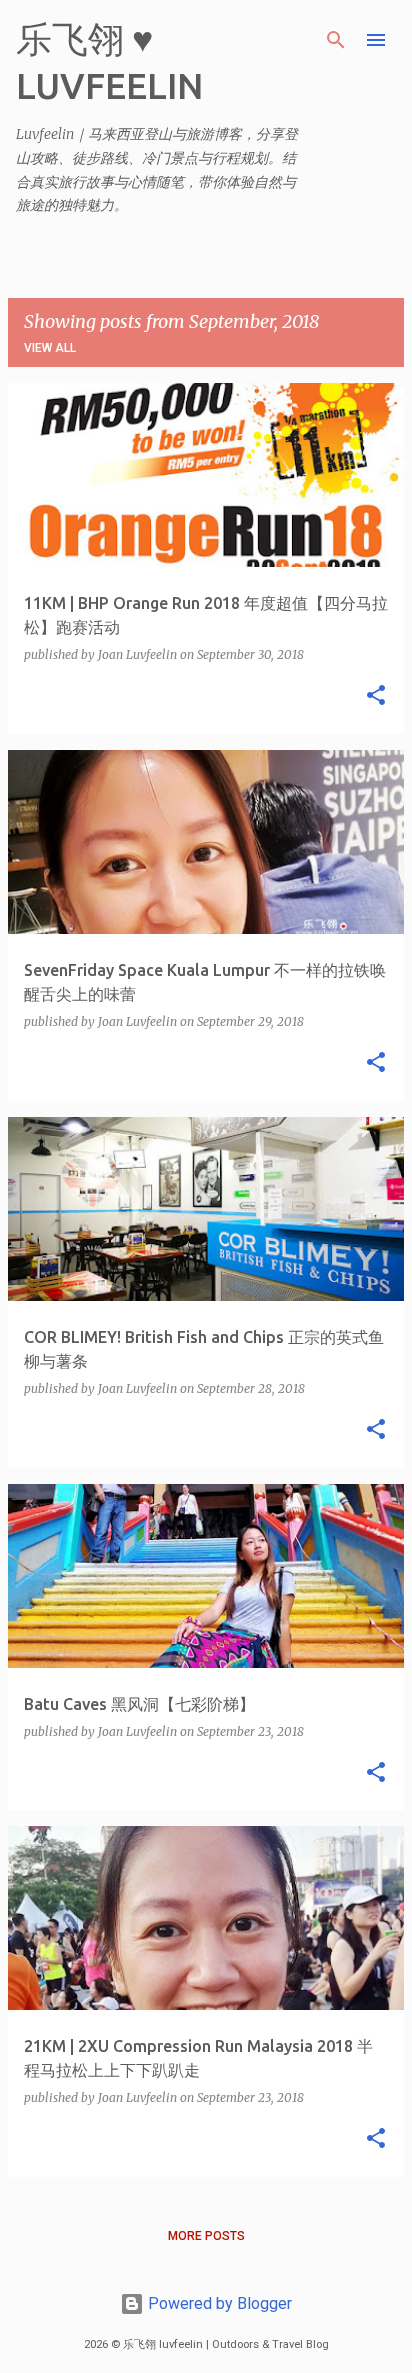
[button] (376, 696)
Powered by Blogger (218, 2303)
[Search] (336, 40)
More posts (206, 2236)
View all (50, 348)
